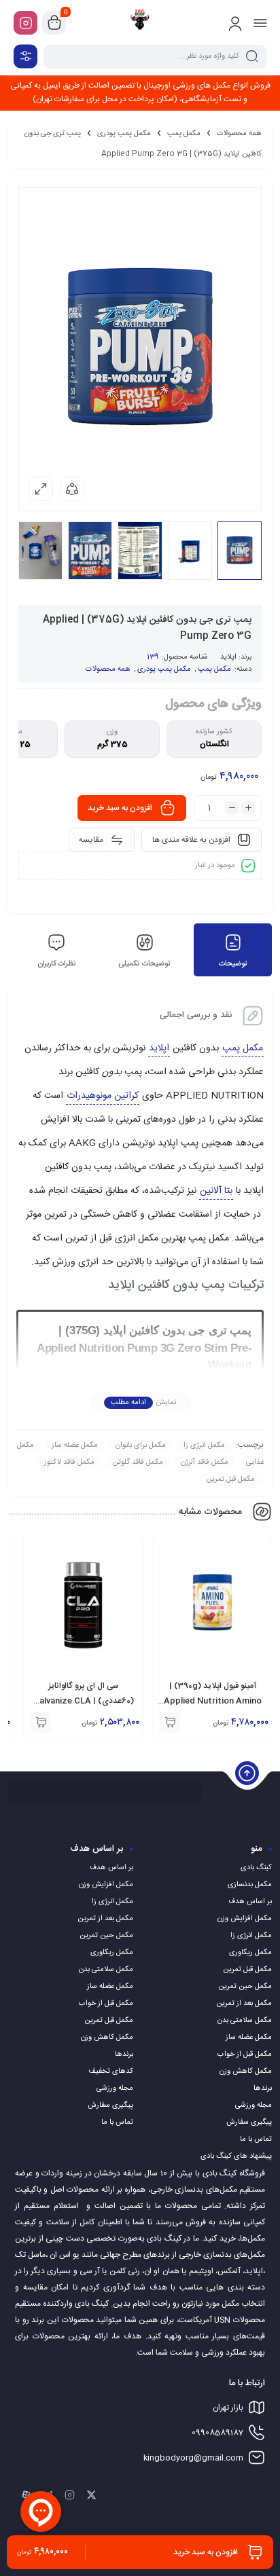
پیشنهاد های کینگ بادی (236, 2156)
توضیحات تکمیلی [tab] (144, 964)
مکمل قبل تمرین (230, 1479)
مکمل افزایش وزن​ (245, 1919)
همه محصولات (239, 134)
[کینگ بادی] (140, 22)
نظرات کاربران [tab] (56, 964)
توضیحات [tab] (233, 964)
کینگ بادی (256, 1868)
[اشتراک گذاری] (72, 489)
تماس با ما (256, 2139)
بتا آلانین (216, 1191)
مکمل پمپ (184, 134)
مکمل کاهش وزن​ (246, 2072)
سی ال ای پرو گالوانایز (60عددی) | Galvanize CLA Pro (84, 1701)
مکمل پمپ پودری (124, 134)
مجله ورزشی (253, 2105)
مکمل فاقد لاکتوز (69, 1462)
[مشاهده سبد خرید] (54, 23)
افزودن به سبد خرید (120, 808)
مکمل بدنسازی (250, 1885)
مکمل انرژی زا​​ (204, 1446)
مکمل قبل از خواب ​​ (244, 2055)
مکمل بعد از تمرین (244, 2004)
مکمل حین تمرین (245, 1987)
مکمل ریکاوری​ (250, 1953)
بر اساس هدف (250, 1902)
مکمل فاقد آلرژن (205, 1462)
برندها (263, 2089)
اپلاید (228, 657)
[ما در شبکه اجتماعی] (25, 23)
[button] (170, 1723)
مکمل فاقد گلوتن (138, 1462)
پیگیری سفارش (249, 2122)
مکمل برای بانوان (141, 1446)
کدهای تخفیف (111, 2072)
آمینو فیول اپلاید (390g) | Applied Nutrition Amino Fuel (213, 1701)
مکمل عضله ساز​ (75, 1446)
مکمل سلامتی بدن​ (245, 2021)
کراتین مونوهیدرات (103, 1096)
